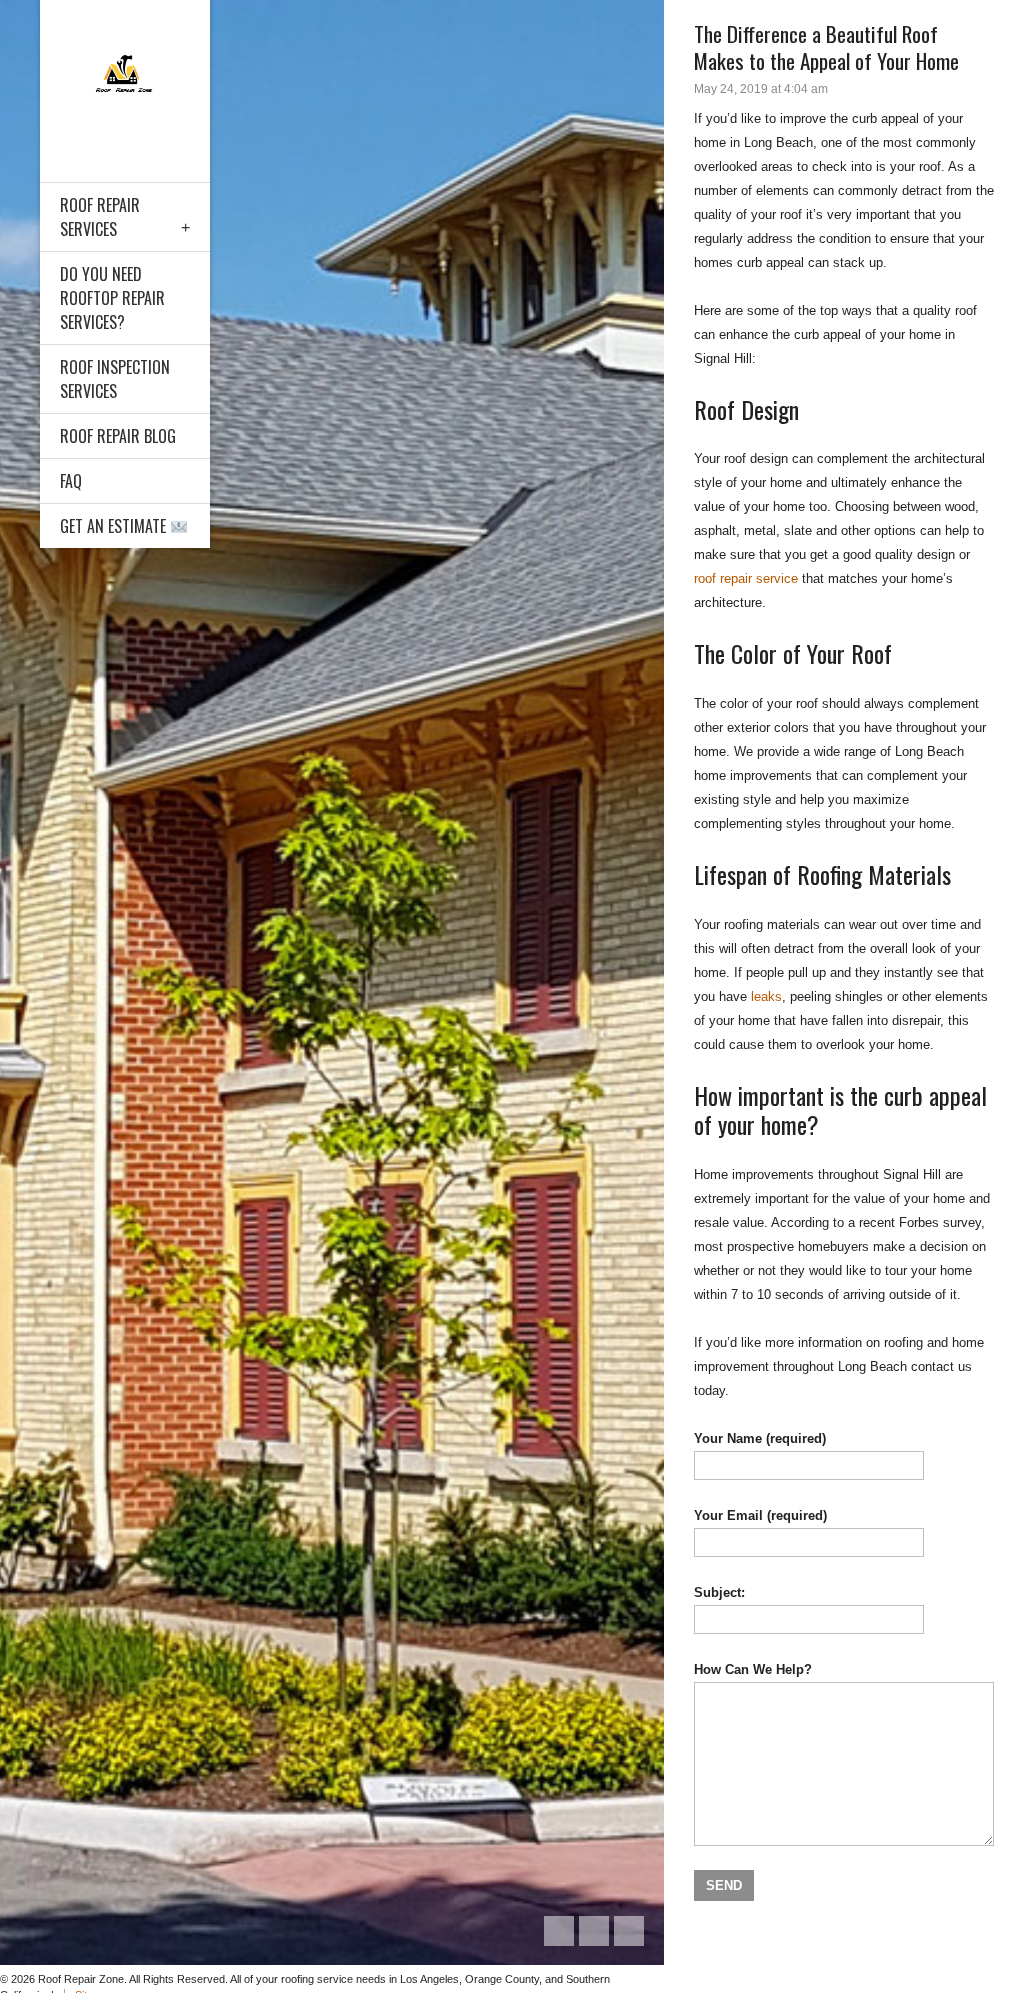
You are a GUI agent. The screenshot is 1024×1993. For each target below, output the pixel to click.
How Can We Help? (753, 1669)
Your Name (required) (760, 1438)
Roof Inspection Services (115, 379)
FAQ (71, 481)
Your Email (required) (760, 1515)
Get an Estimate (115, 526)
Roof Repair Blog (118, 436)
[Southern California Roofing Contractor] (125, 78)
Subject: (719, 1592)
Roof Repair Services (100, 217)
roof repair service (746, 579)
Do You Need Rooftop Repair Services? (112, 298)
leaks (766, 997)
